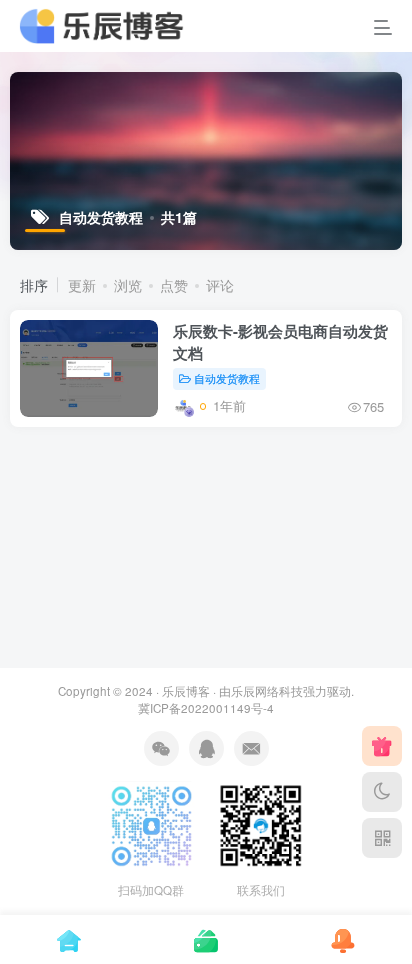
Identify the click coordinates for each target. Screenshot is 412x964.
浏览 (128, 285)
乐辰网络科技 (267, 691)
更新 (82, 285)
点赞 (174, 285)
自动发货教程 (227, 378)
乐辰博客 (186, 691)
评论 (220, 285)
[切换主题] (382, 792)
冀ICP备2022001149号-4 (206, 708)
